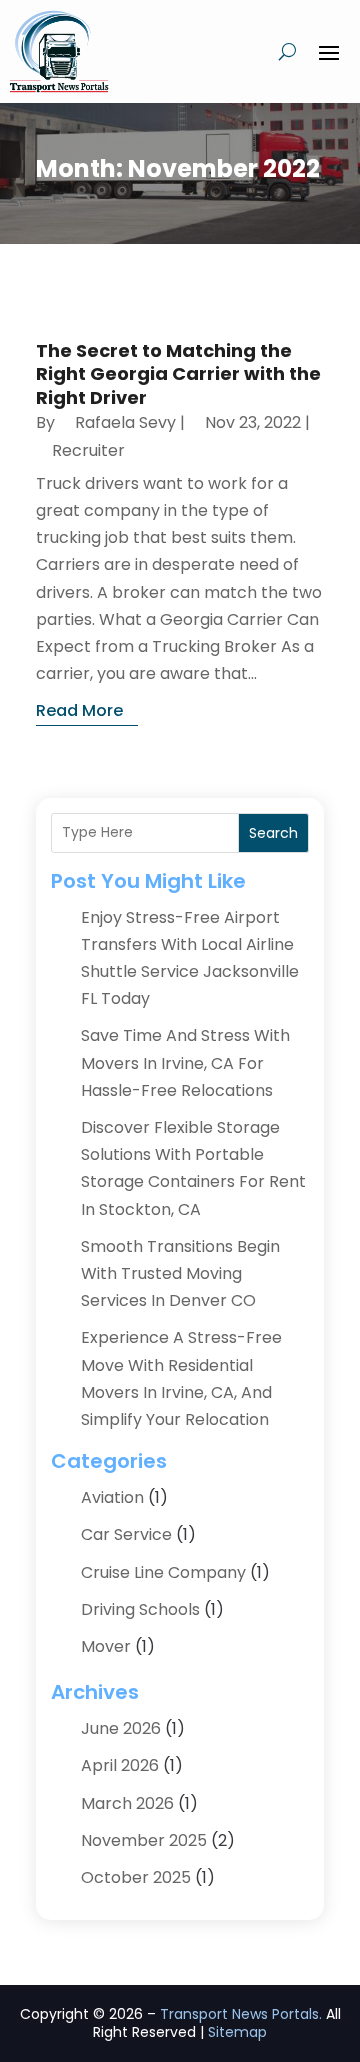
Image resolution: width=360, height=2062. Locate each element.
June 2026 (121, 1728)
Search (273, 833)
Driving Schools (140, 1609)
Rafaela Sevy (125, 422)
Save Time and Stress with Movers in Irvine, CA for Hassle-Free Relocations (185, 1062)
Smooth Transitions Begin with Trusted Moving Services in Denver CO (180, 1273)
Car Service (126, 1534)
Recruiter (88, 450)
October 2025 (136, 1877)
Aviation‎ (112, 1497)
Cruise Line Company (163, 1572)
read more (79, 710)
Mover (106, 1646)
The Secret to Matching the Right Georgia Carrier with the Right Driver (178, 374)
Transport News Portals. (241, 2014)
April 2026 (120, 1765)
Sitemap (237, 2032)
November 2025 (144, 1840)
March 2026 (127, 1803)
